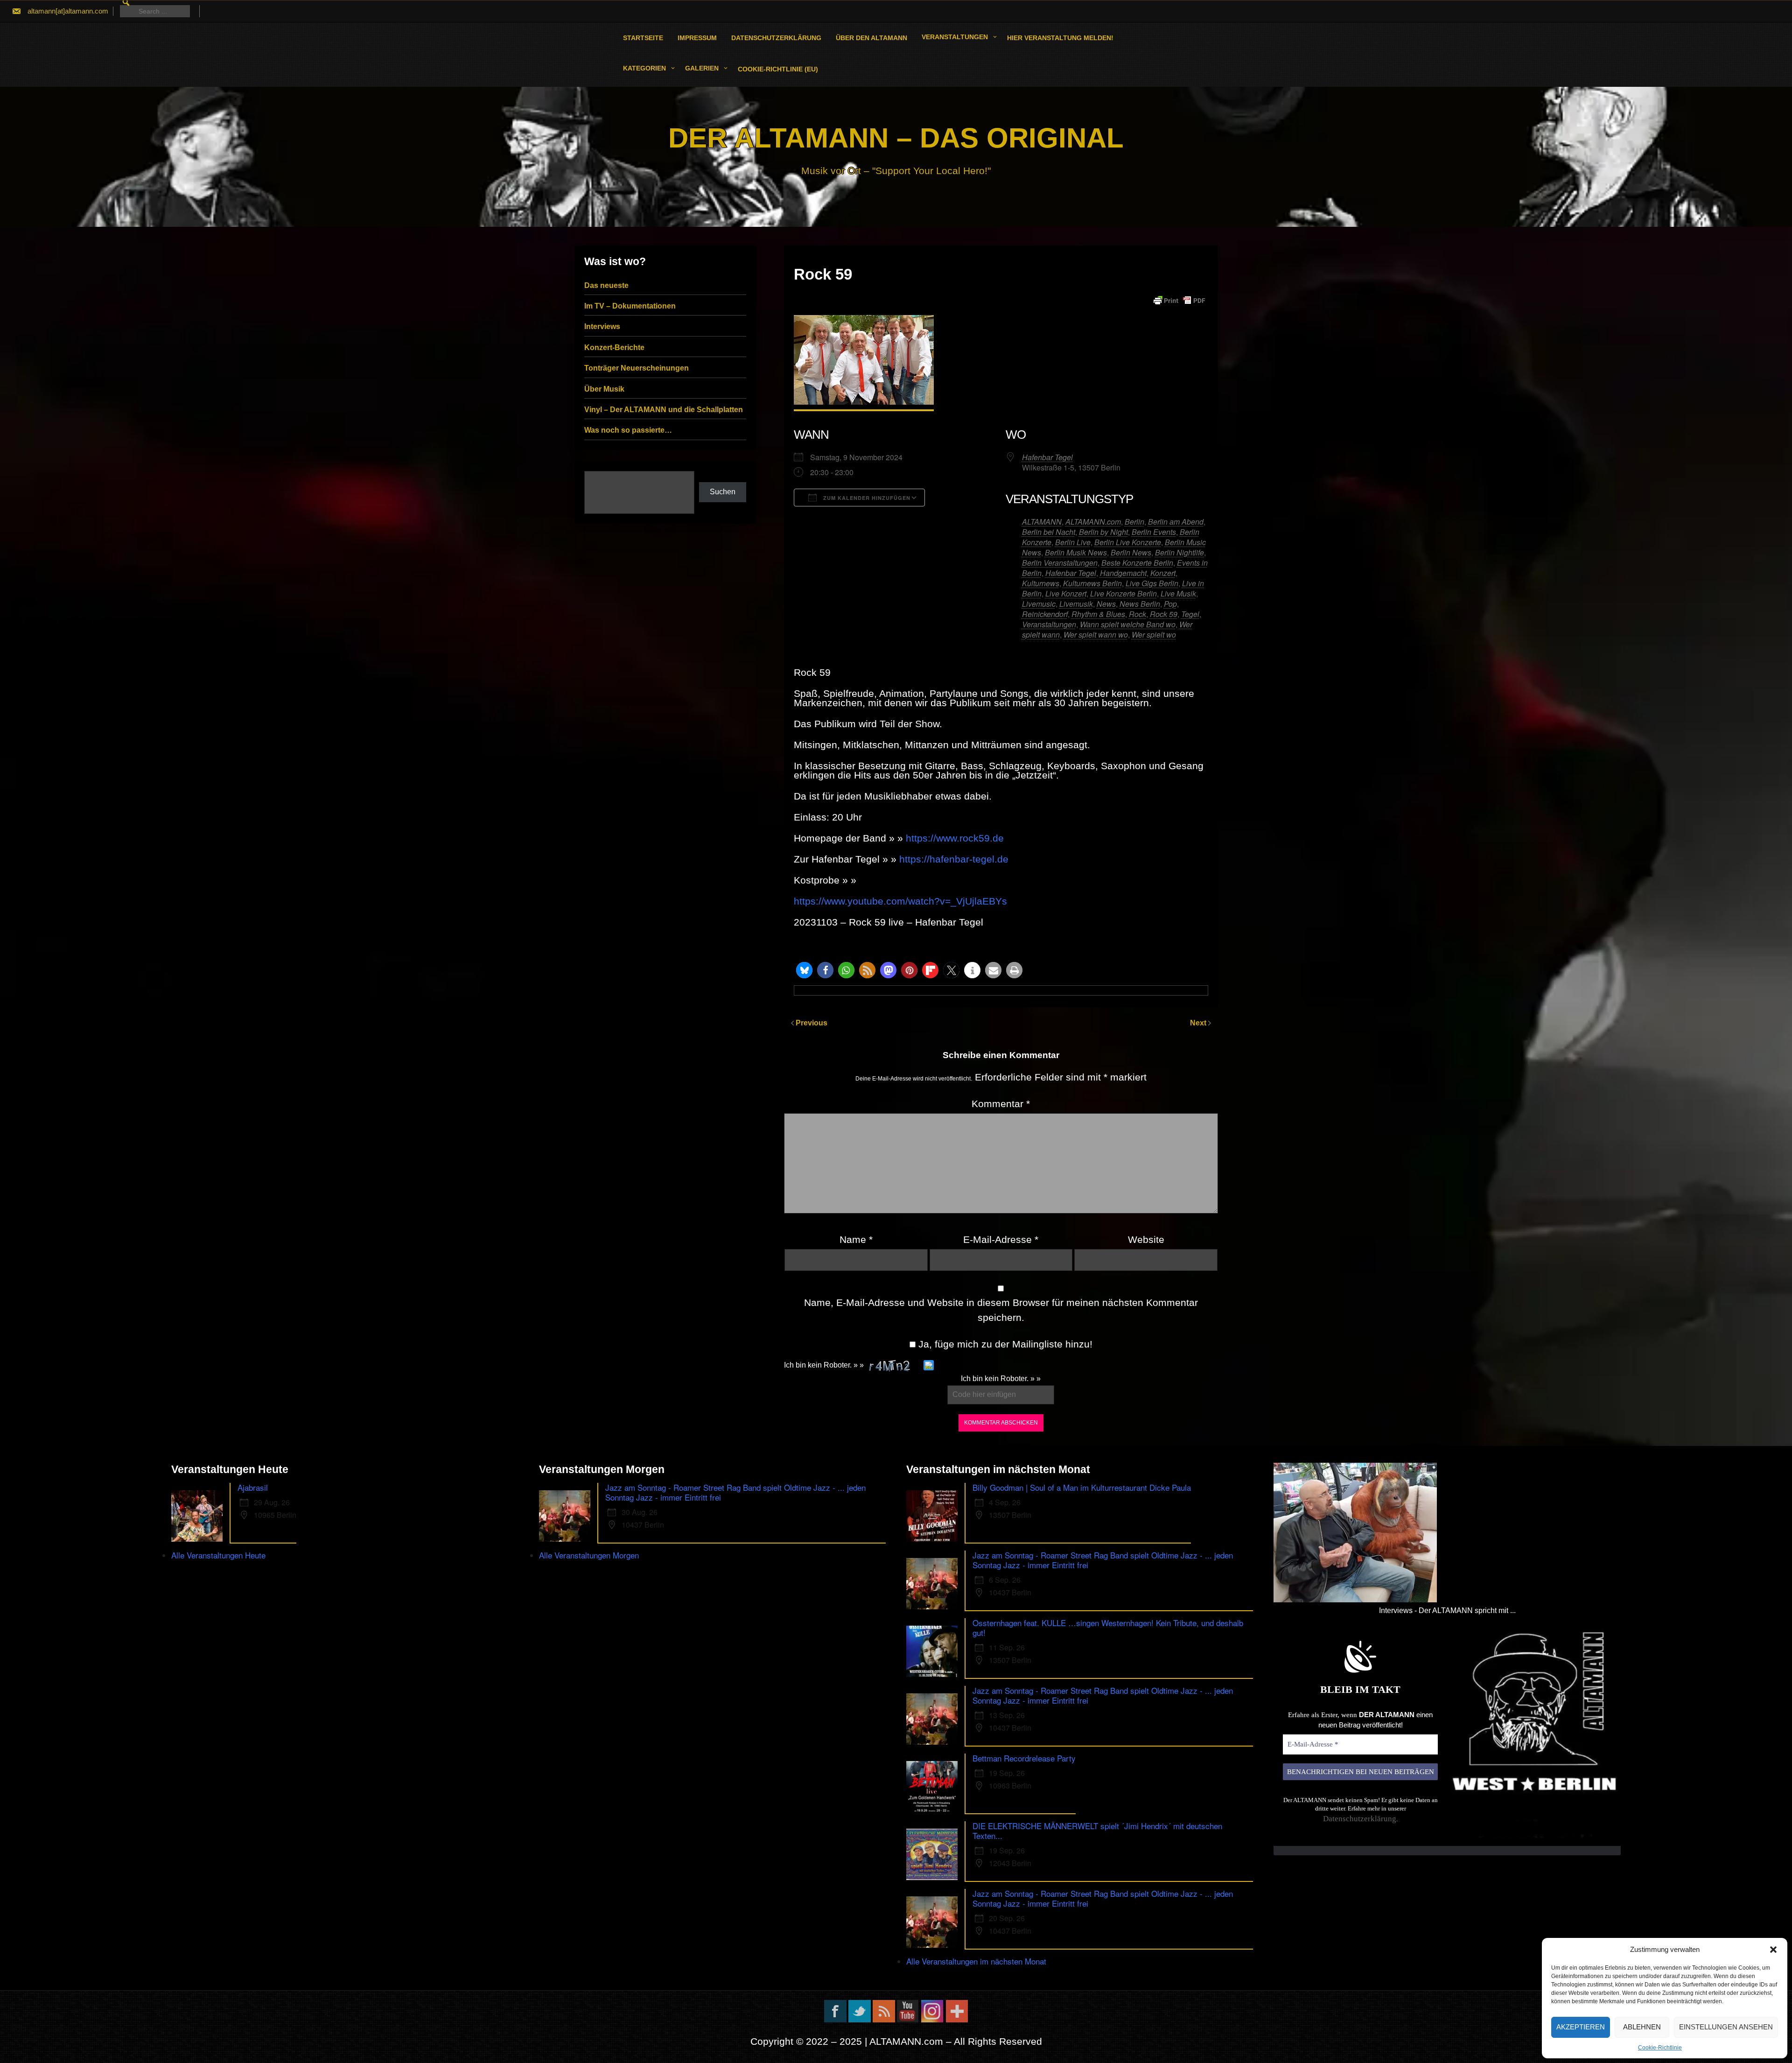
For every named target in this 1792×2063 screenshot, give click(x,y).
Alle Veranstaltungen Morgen (589, 1555)
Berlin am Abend (1176, 522)
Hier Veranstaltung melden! (1060, 38)
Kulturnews (1041, 583)
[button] (1773, 1950)
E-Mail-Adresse (1001, 1239)
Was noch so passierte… (628, 430)
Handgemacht (1123, 573)
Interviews (602, 326)
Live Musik (1178, 593)
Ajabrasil (253, 1487)
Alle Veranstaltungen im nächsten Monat (976, 1961)
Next (1199, 1023)
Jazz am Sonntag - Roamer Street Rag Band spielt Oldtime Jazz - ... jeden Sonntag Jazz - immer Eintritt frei (735, 1492)
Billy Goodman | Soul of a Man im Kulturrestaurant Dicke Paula (1082, 1487)
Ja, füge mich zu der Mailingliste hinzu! (1004, 1344)
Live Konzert (1066, 593)
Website (1146, 1239)
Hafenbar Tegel (1047, 457)
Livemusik (1076, 604)
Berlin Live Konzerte (1128, 542)
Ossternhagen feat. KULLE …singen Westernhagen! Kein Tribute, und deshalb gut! (1108, 1628)
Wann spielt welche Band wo (1128, 624)
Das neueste (606, 285)
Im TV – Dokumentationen (630, 306)
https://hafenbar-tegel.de (954, 859)
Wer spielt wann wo (1096, 635)
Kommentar (1001, 1104)
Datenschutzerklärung (776, 38)
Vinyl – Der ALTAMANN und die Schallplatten (664, 410)
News (1106, 604)
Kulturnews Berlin (1092, 583)
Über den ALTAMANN (871, 38)
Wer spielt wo (1154, 635)
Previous (812, 1023)
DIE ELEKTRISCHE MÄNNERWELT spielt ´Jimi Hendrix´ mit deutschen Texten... (1097, 1831)
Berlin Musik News (1076, 552)
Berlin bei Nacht (1049, 532)
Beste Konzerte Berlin (1137, 563)
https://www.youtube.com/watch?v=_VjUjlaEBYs (900, 901)
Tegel (1190, 614)
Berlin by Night (1103, 532)
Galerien (702, 68)
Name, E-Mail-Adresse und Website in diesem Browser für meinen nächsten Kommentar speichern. (1001, 1310)
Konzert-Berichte (614, 347)
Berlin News (1131, 552)
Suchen (723, 492)
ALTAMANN (1042, 522)
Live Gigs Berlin (1152, 583)
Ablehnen (1642, 2027)
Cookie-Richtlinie (1660, 2048)
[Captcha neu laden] (929, 1365)
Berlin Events (1154, 532)
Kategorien (644, 68)
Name (856, 1239)
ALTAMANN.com (1093, 522)
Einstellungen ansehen (1726, 2027)
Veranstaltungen (955, 37)
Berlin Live (1073, 542)
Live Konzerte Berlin (1123, 593)
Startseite (643, 38)
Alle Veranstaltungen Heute (218, 1555)
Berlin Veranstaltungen (1060, 563)
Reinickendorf (1045, 614)
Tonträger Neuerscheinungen (637, 368)
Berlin (1134, 522)
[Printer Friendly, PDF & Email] (1179, 301)
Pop (1170, 604)
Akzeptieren (1581, 2027)
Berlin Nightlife (1179, 552)
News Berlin (1140, 604)
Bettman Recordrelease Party (1024, 1758)
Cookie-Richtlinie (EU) (778, 69)
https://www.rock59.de (955, 838)
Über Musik (604, 389)
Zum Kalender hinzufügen (866, 498)
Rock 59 (1164, 614)
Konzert (1163, 573)
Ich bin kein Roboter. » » (824, 1365)
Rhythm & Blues (1098, 614)
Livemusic (1039, 604)
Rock (1137, 614)
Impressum (697, 38)
